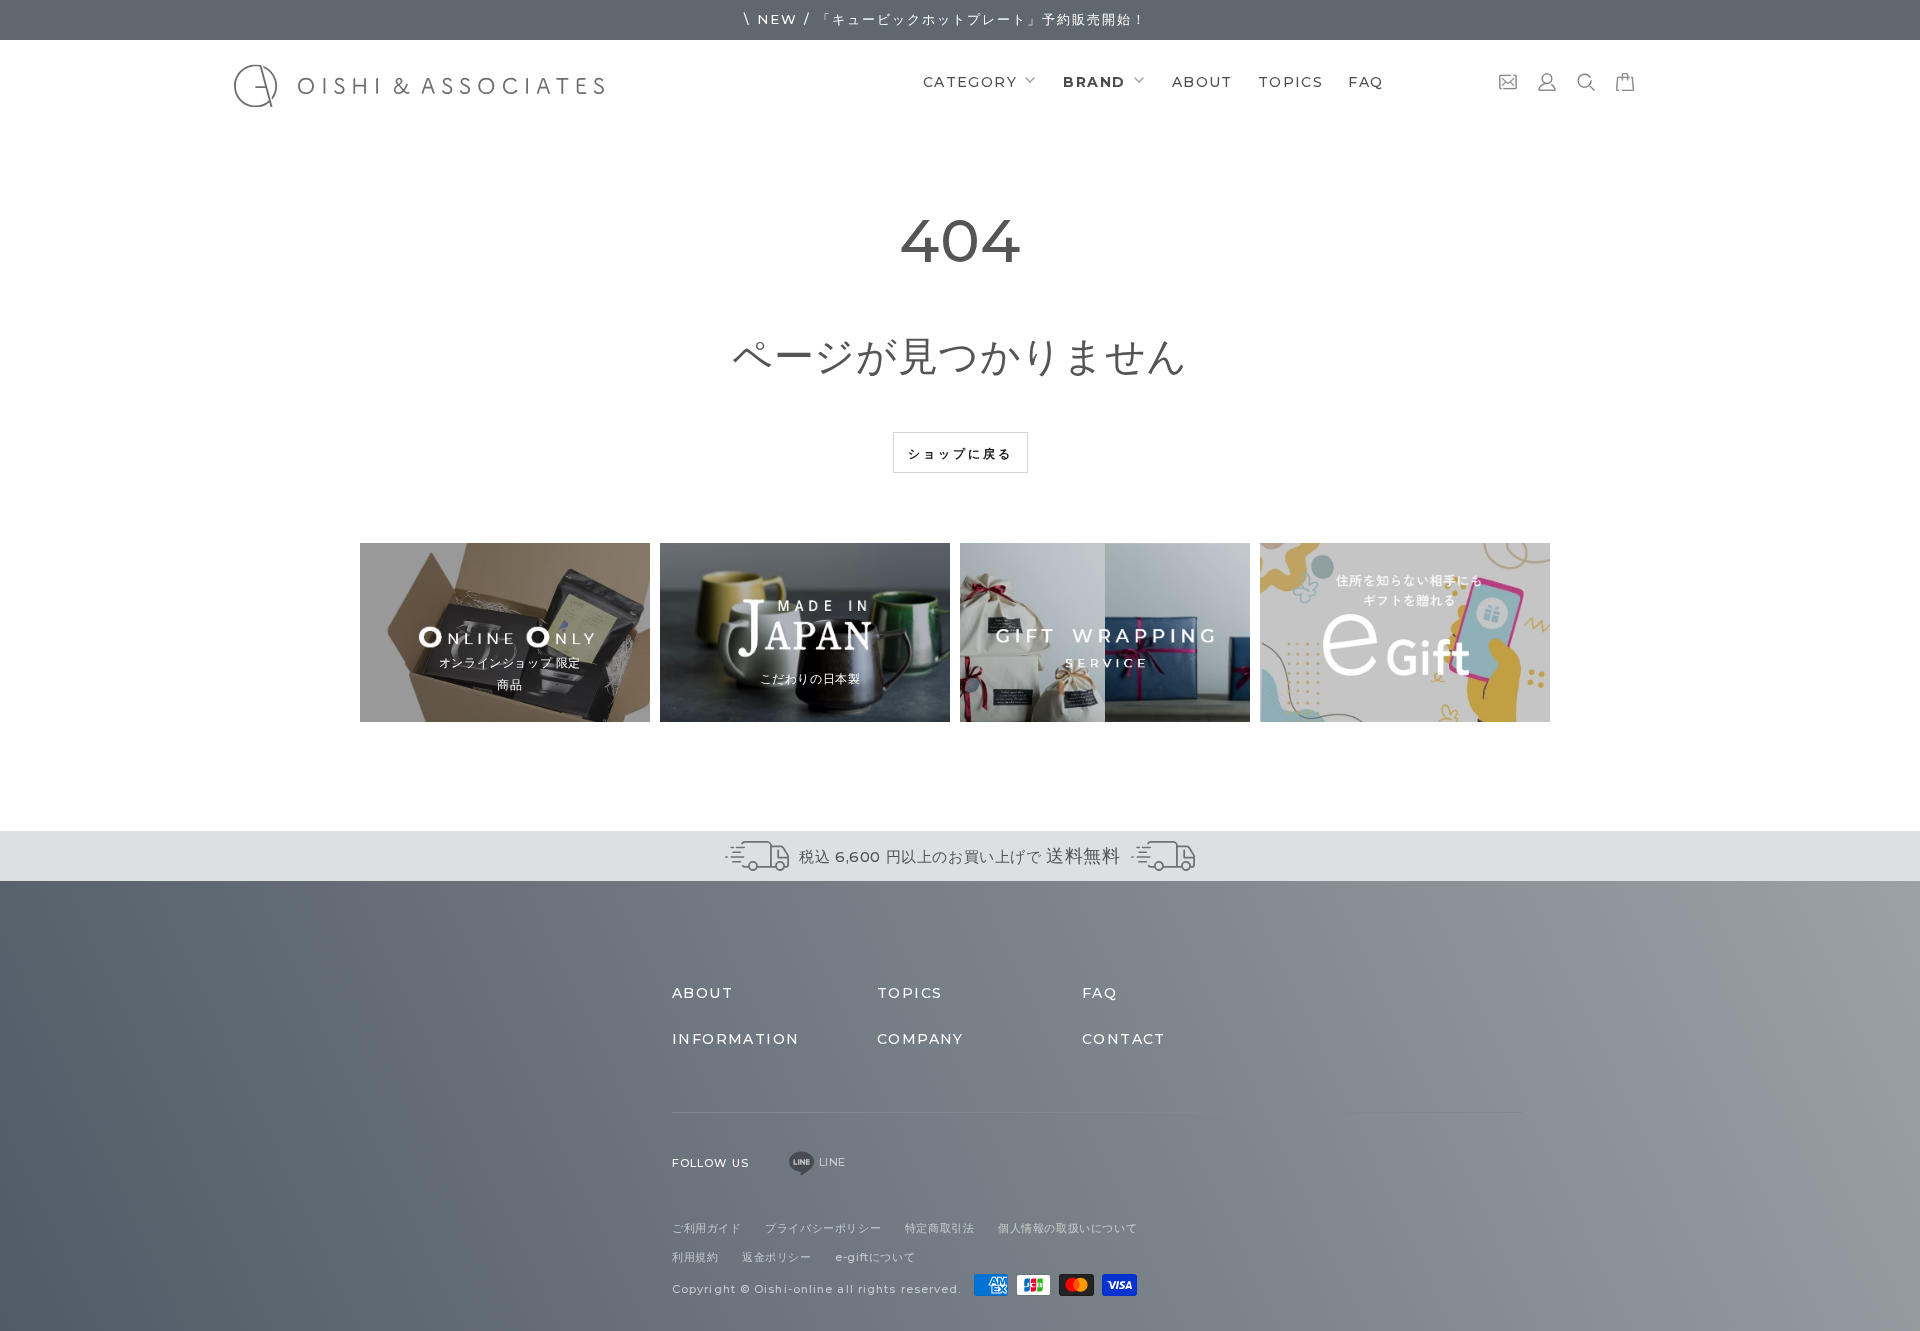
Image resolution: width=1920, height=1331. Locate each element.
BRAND (1096, 82)
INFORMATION (735, 1039)
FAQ (1365, 82)
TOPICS (1290, 82)
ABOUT (1202, 82)
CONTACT (1124, 1039)
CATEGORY (973, 82)
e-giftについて (875, 1257)
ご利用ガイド (708, 1228)
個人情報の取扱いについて (1067, 1228)
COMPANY (920, 1039)
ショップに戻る (960, 453)
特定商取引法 (941, 1228)
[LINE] (801, 1163)
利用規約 (697, 1257)
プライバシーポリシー (825, 1228)
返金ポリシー (778, 1257)
